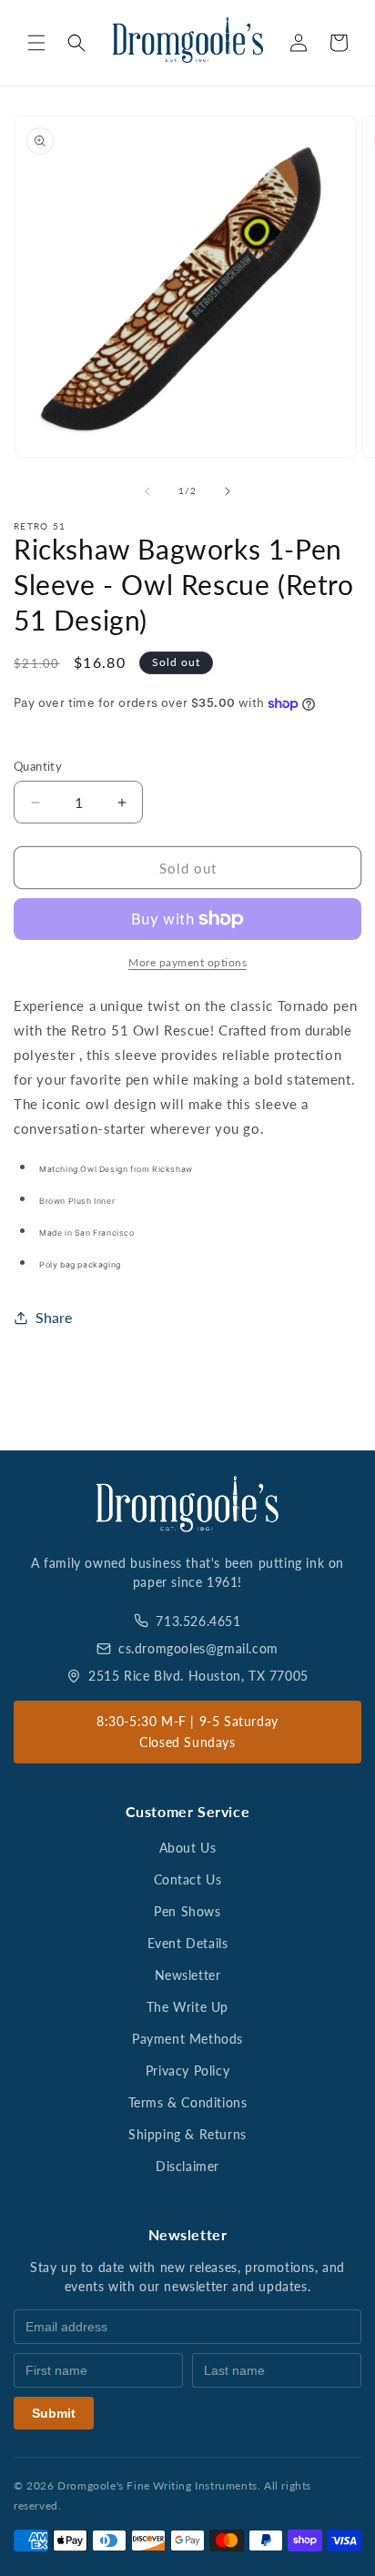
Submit (54, 2413)
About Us (188, 1848)
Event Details (188, 1943)
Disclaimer (187, 2166)
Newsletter (188, 1975)
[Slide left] (147, 491)
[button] (36, 43)
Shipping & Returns (187, 2134)
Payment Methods (187, 2039)
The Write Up (187, 2007)
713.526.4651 (198, 1621)
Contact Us (188, 1879)
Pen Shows (187, 1911)
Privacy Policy (187, 2071)
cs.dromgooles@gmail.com (198, 1648)
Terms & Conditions (188, 2102)
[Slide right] (228, 491)
